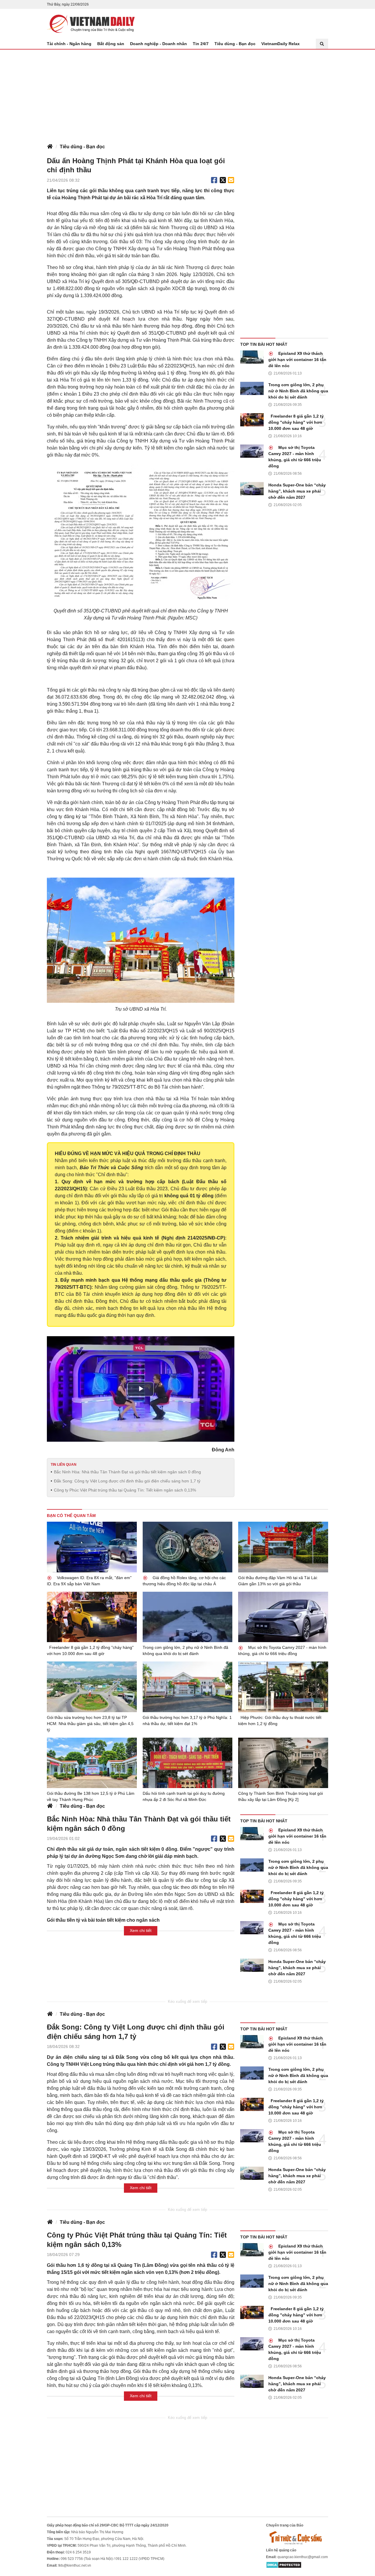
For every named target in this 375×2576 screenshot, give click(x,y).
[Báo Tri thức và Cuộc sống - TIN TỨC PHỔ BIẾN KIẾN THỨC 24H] (297, 2538)
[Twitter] (223, 180)
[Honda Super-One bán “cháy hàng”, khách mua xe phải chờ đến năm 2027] (252, 489)
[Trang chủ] (50, 147)
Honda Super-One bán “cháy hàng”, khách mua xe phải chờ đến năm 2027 (297, 491)
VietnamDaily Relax (281, 44)
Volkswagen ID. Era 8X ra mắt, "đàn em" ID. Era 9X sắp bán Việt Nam (89, 1581)
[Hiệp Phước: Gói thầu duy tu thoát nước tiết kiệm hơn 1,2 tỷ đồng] (283, 1687)
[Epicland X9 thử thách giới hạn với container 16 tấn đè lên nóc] (252, 357)
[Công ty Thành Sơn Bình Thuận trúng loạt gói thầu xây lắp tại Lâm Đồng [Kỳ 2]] (283, 1763)
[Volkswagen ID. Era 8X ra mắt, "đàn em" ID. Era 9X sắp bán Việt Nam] (92, 1547)
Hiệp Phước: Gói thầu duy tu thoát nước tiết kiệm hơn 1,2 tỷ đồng (280, 1721)
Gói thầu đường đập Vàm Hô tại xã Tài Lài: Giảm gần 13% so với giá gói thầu (278, 1581)
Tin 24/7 (201, 44)
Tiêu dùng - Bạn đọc (235, 44)
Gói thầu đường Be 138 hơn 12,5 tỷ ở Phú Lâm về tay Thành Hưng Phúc (91, 1796)
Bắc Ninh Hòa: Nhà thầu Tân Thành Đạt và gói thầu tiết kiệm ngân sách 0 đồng (127, 1472)
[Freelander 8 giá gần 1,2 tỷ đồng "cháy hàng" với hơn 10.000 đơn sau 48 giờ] (252, 420)
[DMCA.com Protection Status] (284, 2565)
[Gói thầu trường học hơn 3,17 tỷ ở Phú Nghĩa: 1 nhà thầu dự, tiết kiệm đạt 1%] (188, 1687)
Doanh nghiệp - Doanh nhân (158, 44)
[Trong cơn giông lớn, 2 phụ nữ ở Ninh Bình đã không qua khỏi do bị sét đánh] (252, 388)
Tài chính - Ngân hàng (69, 44)
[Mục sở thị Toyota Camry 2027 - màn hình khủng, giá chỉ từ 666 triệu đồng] (252, 451)
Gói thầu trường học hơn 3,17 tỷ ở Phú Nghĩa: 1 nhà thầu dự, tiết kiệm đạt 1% (187, 1721)
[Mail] (231, 180)
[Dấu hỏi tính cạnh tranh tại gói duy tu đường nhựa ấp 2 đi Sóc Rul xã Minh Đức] (188, 1763)
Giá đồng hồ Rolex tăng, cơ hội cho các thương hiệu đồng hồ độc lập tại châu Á (184, 1581)
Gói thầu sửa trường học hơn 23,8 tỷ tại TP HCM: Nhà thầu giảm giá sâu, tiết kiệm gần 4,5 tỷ (90, 1724)
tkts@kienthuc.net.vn (75, 2565)
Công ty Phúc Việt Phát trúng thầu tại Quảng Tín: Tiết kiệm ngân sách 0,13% (125, 1490)
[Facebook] (214, 180)
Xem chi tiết (141, 1930)
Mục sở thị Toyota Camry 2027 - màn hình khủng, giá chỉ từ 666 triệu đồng (295, 457)
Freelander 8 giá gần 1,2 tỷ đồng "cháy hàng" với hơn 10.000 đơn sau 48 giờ (296, 422)
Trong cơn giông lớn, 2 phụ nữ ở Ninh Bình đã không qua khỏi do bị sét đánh (298, 391)
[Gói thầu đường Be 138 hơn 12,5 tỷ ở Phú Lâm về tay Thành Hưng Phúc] (92, 1763)
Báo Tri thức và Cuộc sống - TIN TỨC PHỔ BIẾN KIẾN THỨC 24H (91, 24)
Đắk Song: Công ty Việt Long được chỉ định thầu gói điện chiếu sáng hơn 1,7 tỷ (127, 1481)
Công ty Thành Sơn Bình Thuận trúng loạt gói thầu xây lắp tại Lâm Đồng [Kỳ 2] (281, 1796)
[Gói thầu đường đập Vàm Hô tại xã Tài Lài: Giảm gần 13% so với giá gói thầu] (283, 1547)
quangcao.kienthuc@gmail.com (303, 2557)
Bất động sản (111, 44)
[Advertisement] (187, 93)
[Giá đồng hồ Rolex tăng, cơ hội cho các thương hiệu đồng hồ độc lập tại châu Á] (188, 1547)
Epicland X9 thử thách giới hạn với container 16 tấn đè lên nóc (297, 360)
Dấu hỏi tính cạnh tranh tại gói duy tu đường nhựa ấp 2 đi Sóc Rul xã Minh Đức (184, 1796)
